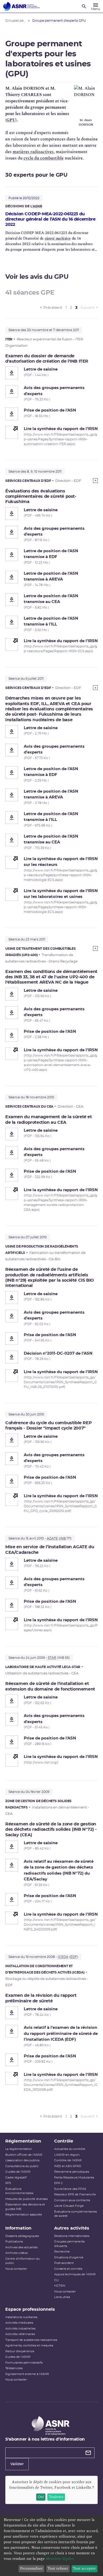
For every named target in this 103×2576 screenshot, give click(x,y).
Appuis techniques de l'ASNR (75, 2274)
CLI (56, 2280)
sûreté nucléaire (58, 238)
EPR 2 (58, 2183)
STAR (52, 1658)
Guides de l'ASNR (18, 2172)
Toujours (56, 2497)
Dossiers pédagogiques (22, 2236)
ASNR (38, 206)
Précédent (53, 308)
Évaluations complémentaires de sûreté (75, 2214)
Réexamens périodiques (72, 2172)
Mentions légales (60, 2559)
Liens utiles (62, 2297)
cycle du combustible (44, 158)
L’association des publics (22, 2160)
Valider (17, 2464)
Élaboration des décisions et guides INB (25, 2207)
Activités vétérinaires (20, 2334)
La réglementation (19, 2149)
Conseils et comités (68, 2269)
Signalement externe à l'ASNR (27, 2374)
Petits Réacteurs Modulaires (74, 2178)
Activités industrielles (20, 2329)
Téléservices (14, 2368)
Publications (14, 2242)
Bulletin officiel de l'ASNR (24, 2155)
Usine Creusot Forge (69, 2206)
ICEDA (63, 1957)
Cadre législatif (16, 2178)
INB (63, 1538)
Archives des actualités (21, 2247)
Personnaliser (31, 2568)
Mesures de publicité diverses (26, 2199)
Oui (41, 2497)
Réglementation (23, 2141)
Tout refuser (58, 2568)
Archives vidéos (16, 2253)
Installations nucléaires (21, 2317)
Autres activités (72, 2228)
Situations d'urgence (69, 2257)
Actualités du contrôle (70, 2149)
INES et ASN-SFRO (68, 2166)
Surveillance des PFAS (70, 2189)
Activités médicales (19, 2323)
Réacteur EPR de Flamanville (75, 2194)
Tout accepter (84, 2568)
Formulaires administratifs (24, 2363)
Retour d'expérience (20, 2351)
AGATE (52, 1538)
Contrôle (64, 2141)
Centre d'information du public (22, 2261)
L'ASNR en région (67, 2155)
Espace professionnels (30, 2309)
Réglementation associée (24, 2215)
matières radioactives (33, 152)
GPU (11, 120)
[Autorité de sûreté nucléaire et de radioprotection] (21, 6)
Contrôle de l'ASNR (68, 2160)
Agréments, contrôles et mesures (29, 2346)
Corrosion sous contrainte (72, 2200)
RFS (8, 2183)
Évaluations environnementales (19, 2191)
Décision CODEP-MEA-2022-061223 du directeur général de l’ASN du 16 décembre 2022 (50, 219)
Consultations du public (22, 2166)
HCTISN (60, 2286)
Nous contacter (16, 2269)
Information (18, 2228)
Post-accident (64, 2263)
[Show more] (95, 481)
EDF (74, 1957)
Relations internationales (72, 2236)
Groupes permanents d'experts (69, 2244)
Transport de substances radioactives (31, 2340)
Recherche (62, 2252)
